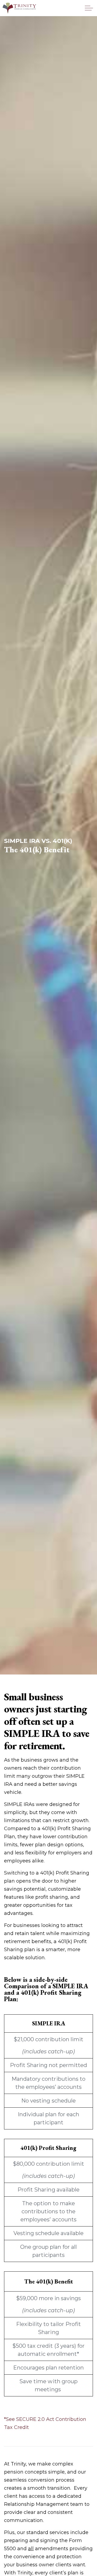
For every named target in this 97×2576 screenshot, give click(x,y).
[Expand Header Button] (89, 8)
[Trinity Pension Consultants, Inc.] (19, 8)
